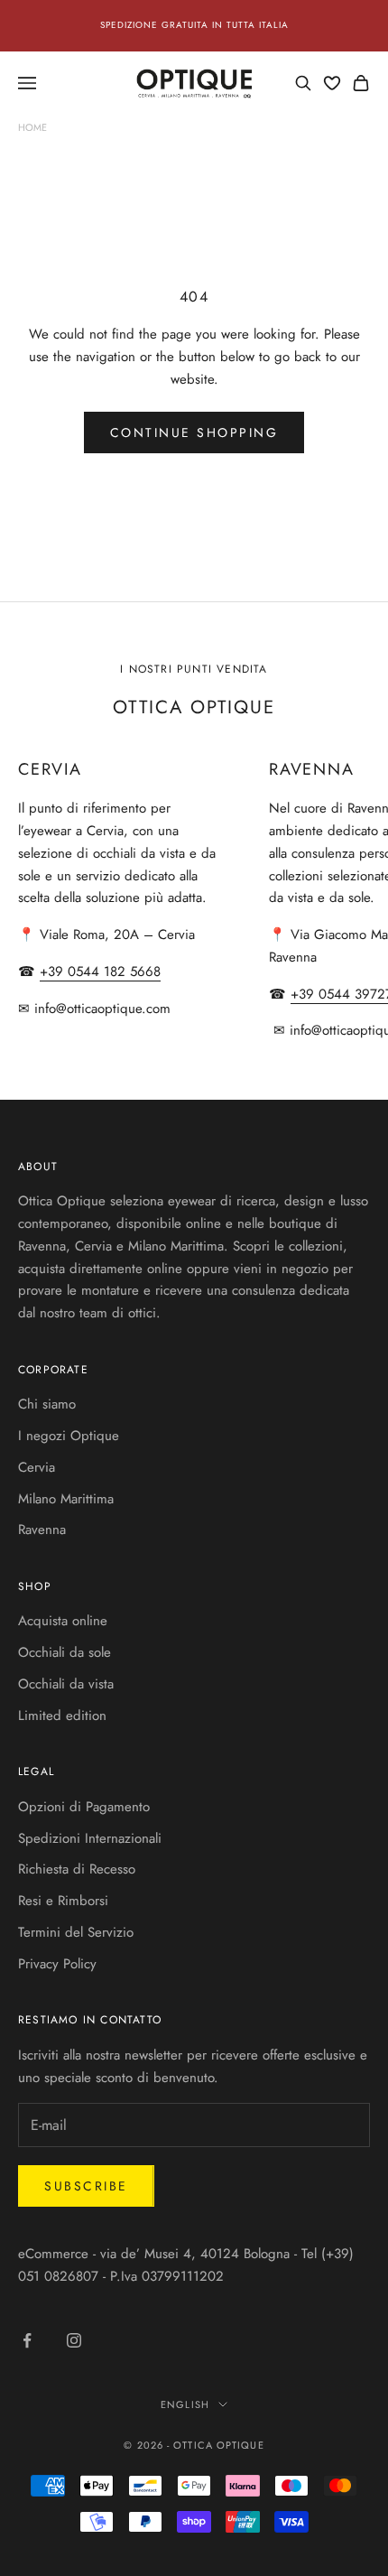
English (185, 2404)
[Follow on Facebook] (27, 2340)
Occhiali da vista (66, 1684)
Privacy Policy (57, 1964)
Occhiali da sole (65, 1652)
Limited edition (62, 1716)
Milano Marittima (66, 1499)
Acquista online (63, 1621)
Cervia (37, 1467)
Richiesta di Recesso (77, 1869)
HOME (32, 127)
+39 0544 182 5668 (100, 972)
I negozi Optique (69, 1436)
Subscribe (86, 2186)
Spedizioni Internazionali (90, 1838)
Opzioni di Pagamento (84, 1807)
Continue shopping (194, 432)
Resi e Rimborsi (63, 1901)
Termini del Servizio (76, 1932)
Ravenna (42, 1530)
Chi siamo (47, 1404)
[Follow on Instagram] (74, 2340)
